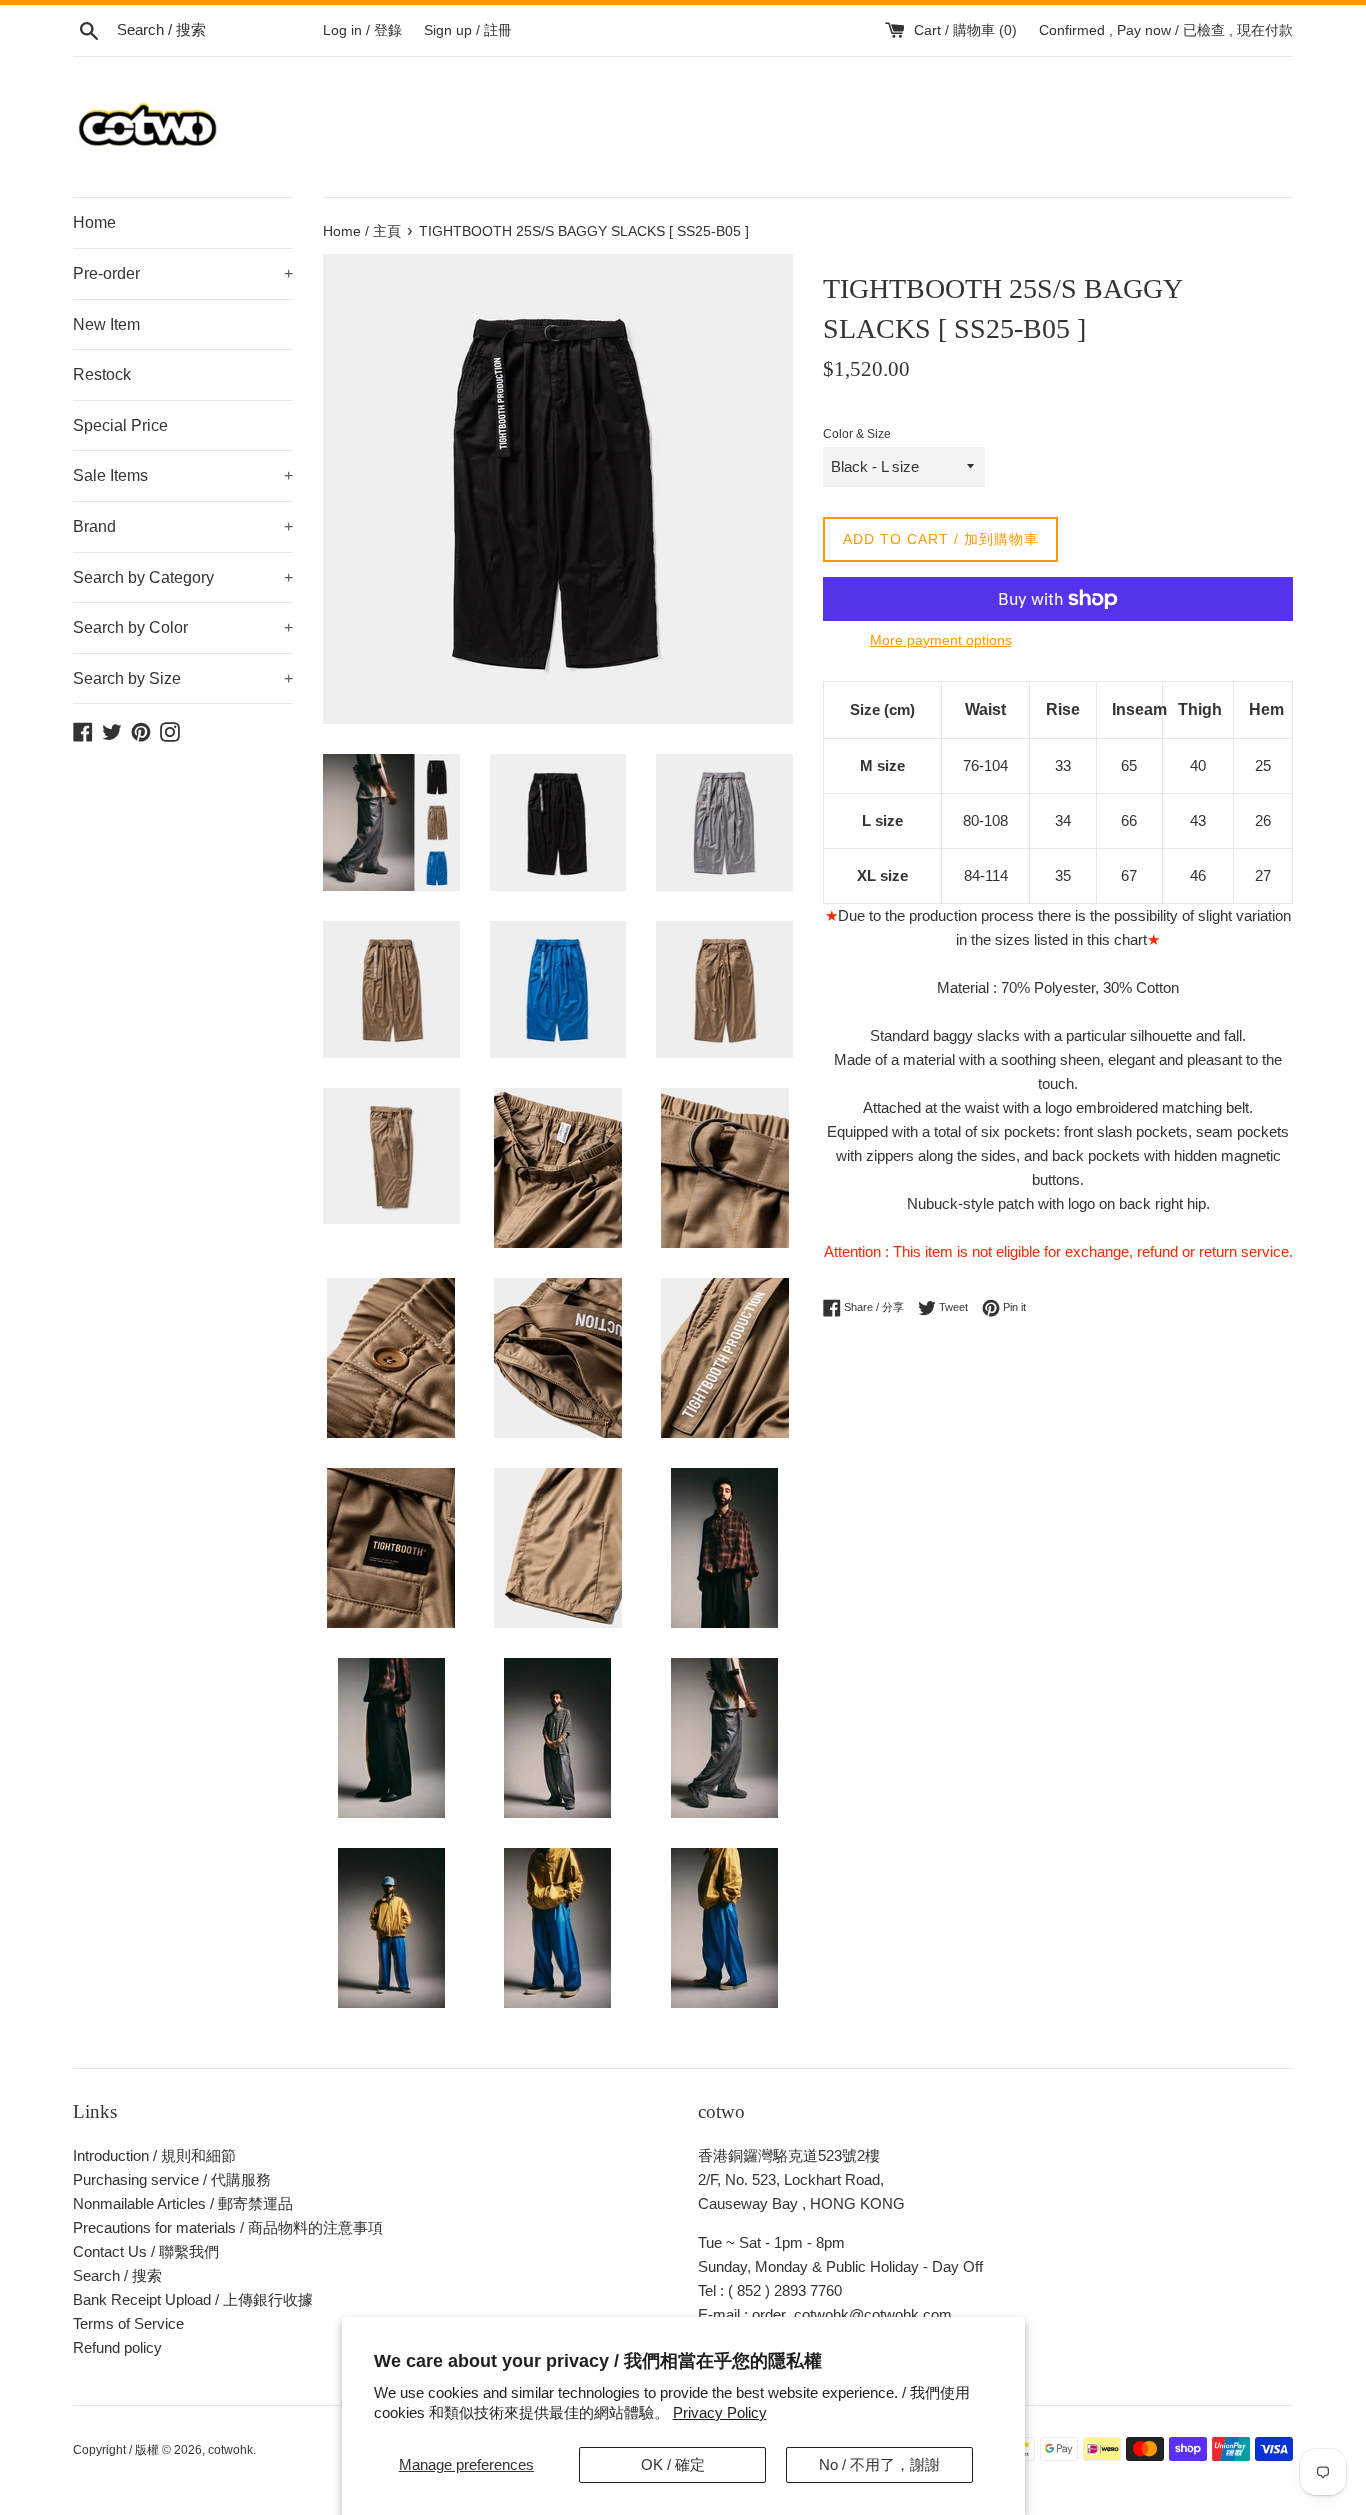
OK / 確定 (673, 2464)
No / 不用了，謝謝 (879, 2464)
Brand (183, 526)
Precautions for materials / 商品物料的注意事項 (228, 2227)
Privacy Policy (720, 2412)
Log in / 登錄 (362, 30)
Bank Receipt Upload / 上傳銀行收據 (193, 2299)
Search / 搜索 (117, 2275)
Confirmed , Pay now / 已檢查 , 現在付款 (1166, 30)
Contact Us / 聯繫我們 (146, 2251)
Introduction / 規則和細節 (154, 2155)
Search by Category (183, 577)
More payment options (941, 640)
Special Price (120, 425)
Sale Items (183, 475)
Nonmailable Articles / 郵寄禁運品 (183, 2203)
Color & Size (857, 434)
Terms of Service (128, 2323)
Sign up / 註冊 (468, 30)
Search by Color (183, 627)
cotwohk (230, 2450)
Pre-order (183, 273)
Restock (102, 374)
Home (94, 222)
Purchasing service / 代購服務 (172, 2179)
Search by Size (183, 678)
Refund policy (117, 2347)
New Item (106, 324)
